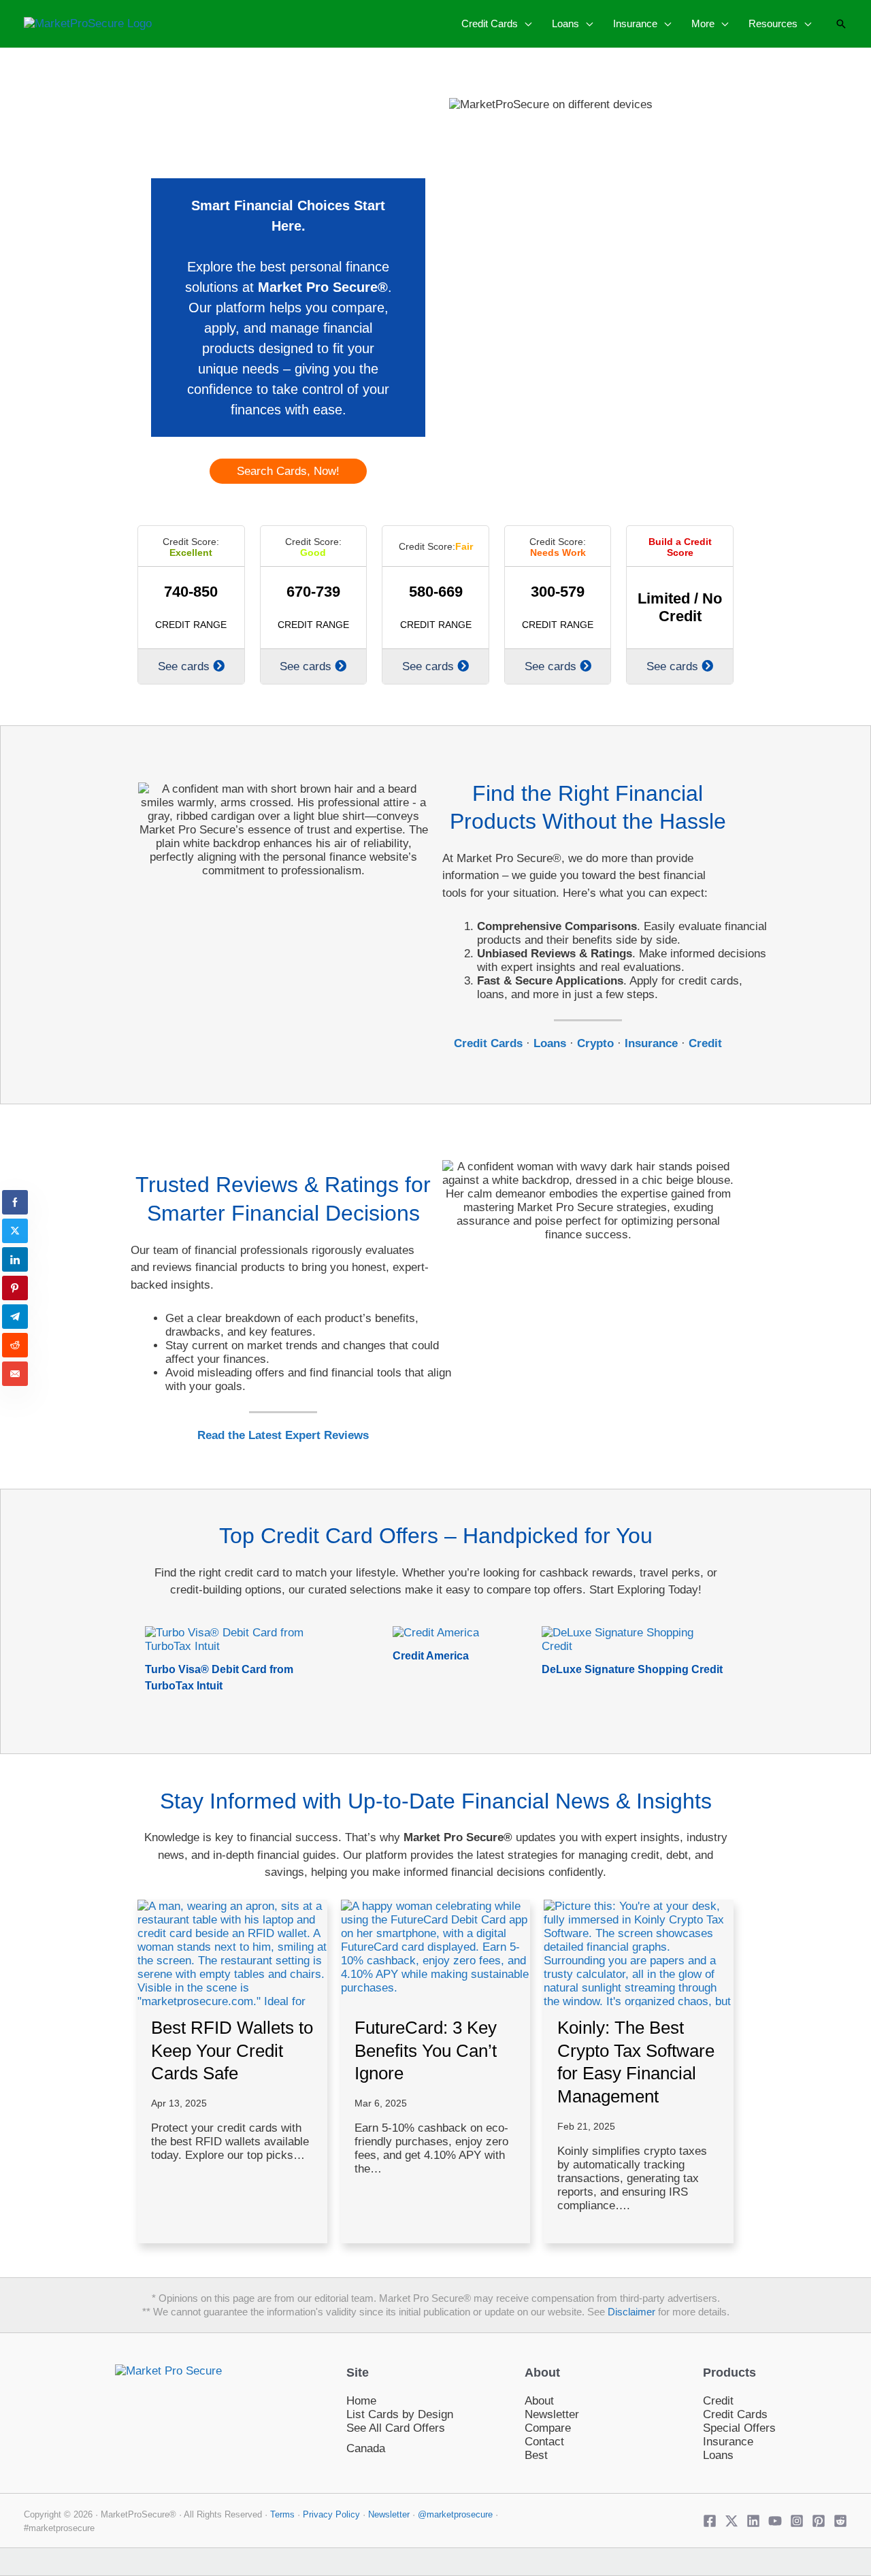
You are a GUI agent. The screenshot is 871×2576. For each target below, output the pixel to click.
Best (536, 2455)
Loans (718, 2455)
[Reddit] (840, 2521)
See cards (184, 666)
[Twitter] (732, 2521)
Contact (544, 2442)
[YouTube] (775, 2521)
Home (361, 2401)
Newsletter (552, 2414)
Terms (282, 2514)
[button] (525, 23)
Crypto (595, 1043)
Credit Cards (735, 2414)
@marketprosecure (455, 2514)
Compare (548, 2428)
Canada (366, 2448)
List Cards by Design (400, 2414)
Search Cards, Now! (288, 471)
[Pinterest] (819, 2521)
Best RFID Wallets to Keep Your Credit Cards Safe (232, 2051)
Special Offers (739, 2428)
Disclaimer (631, 2312)
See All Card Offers (396, 2428)
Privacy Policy (333, 2514)
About (539, 2401)
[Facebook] (710, 2521)
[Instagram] (797, 2521)
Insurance (728, 2442)
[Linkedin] (753, 2521)
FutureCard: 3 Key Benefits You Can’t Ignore (426, 2051)
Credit (718, 2401)
